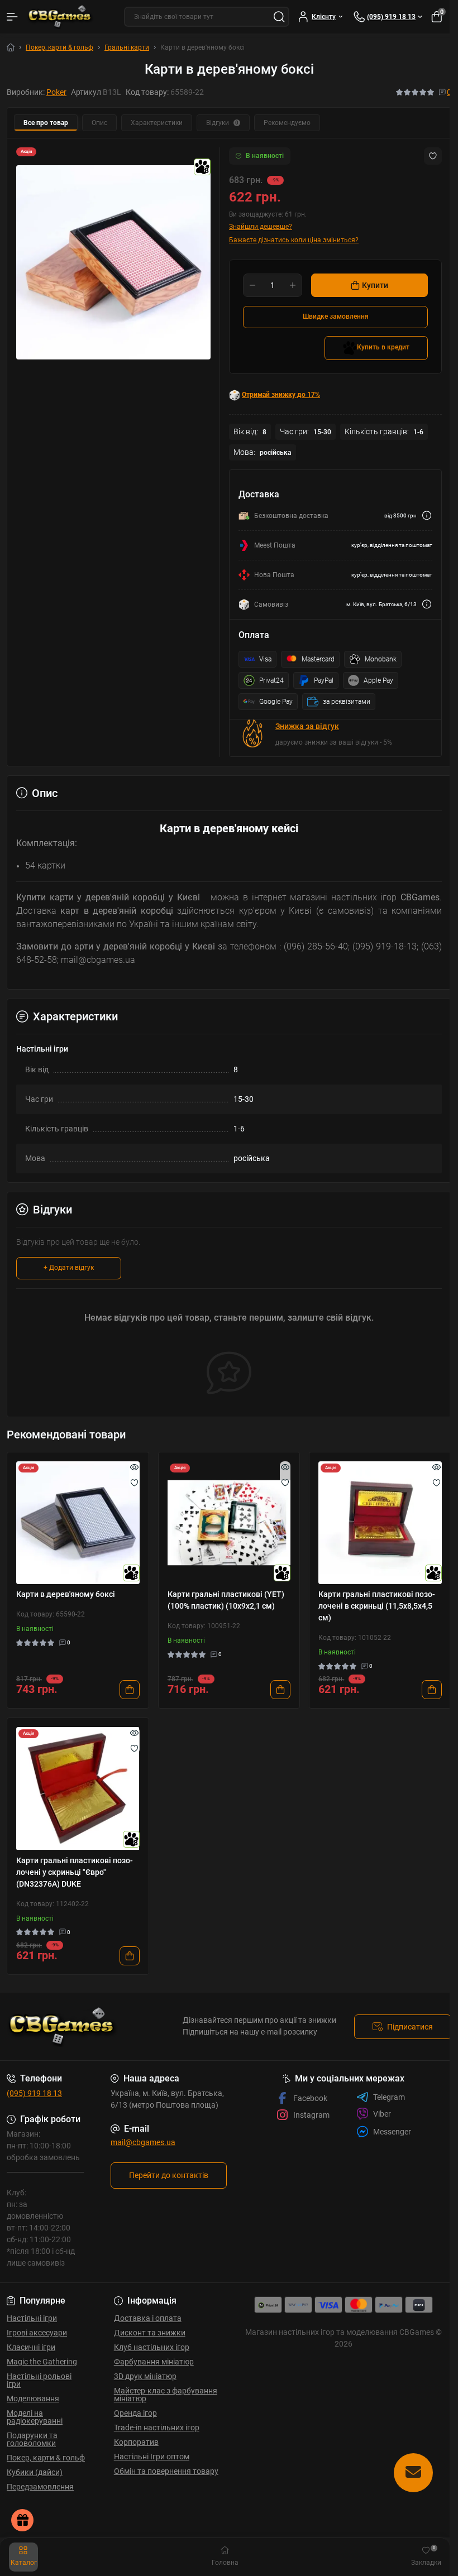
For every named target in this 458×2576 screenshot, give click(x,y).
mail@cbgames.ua (143, 2142)
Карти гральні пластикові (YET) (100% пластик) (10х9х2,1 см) (226, 1600)
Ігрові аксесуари (37, 2333)
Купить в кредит (383, 347)
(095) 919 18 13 (34, 2093)
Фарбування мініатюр (154, 2362)
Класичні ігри (31, 2347)
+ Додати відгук (69, 1268)
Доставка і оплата (148, 2318)
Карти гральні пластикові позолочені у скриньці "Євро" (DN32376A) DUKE (75, 1872)
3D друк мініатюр (145, 2376)
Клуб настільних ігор (152, 2347)
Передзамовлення (40, 2487)
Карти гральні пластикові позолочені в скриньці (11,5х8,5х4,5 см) (377, 1606)
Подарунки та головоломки (32, 2439)
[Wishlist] (134, 1483)
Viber (382, 2114)
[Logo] (60, 17)
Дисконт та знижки (150, 2333)
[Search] (279, 17)
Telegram (389, 2097)
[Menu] (12, 17)
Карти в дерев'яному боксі (66, 1594)
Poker (56, 92)
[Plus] (293, 285)
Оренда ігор (135, 2413)
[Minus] (252, 285)
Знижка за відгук (307, 726)
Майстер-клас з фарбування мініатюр (166, 2395)
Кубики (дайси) (35, 2472)
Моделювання (33, 2398)
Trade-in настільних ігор (157, 2428)
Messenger (392, 2132)
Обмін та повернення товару (166, 2471)
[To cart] (130, 1690)
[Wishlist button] (433, 156)
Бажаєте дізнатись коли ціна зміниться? (294, 240)
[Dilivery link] (427, 515)
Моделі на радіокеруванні (35, 2417)
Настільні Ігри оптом (152, 2457)
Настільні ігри (32, 2318)
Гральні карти (127, 47)
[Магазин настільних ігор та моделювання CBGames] (76, 2027)
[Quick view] (134, 1467)
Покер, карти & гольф (59, 47)
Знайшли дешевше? (261, 227)
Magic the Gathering (42, 2362)
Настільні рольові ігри (39, 2380)
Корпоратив (136, 2442)
